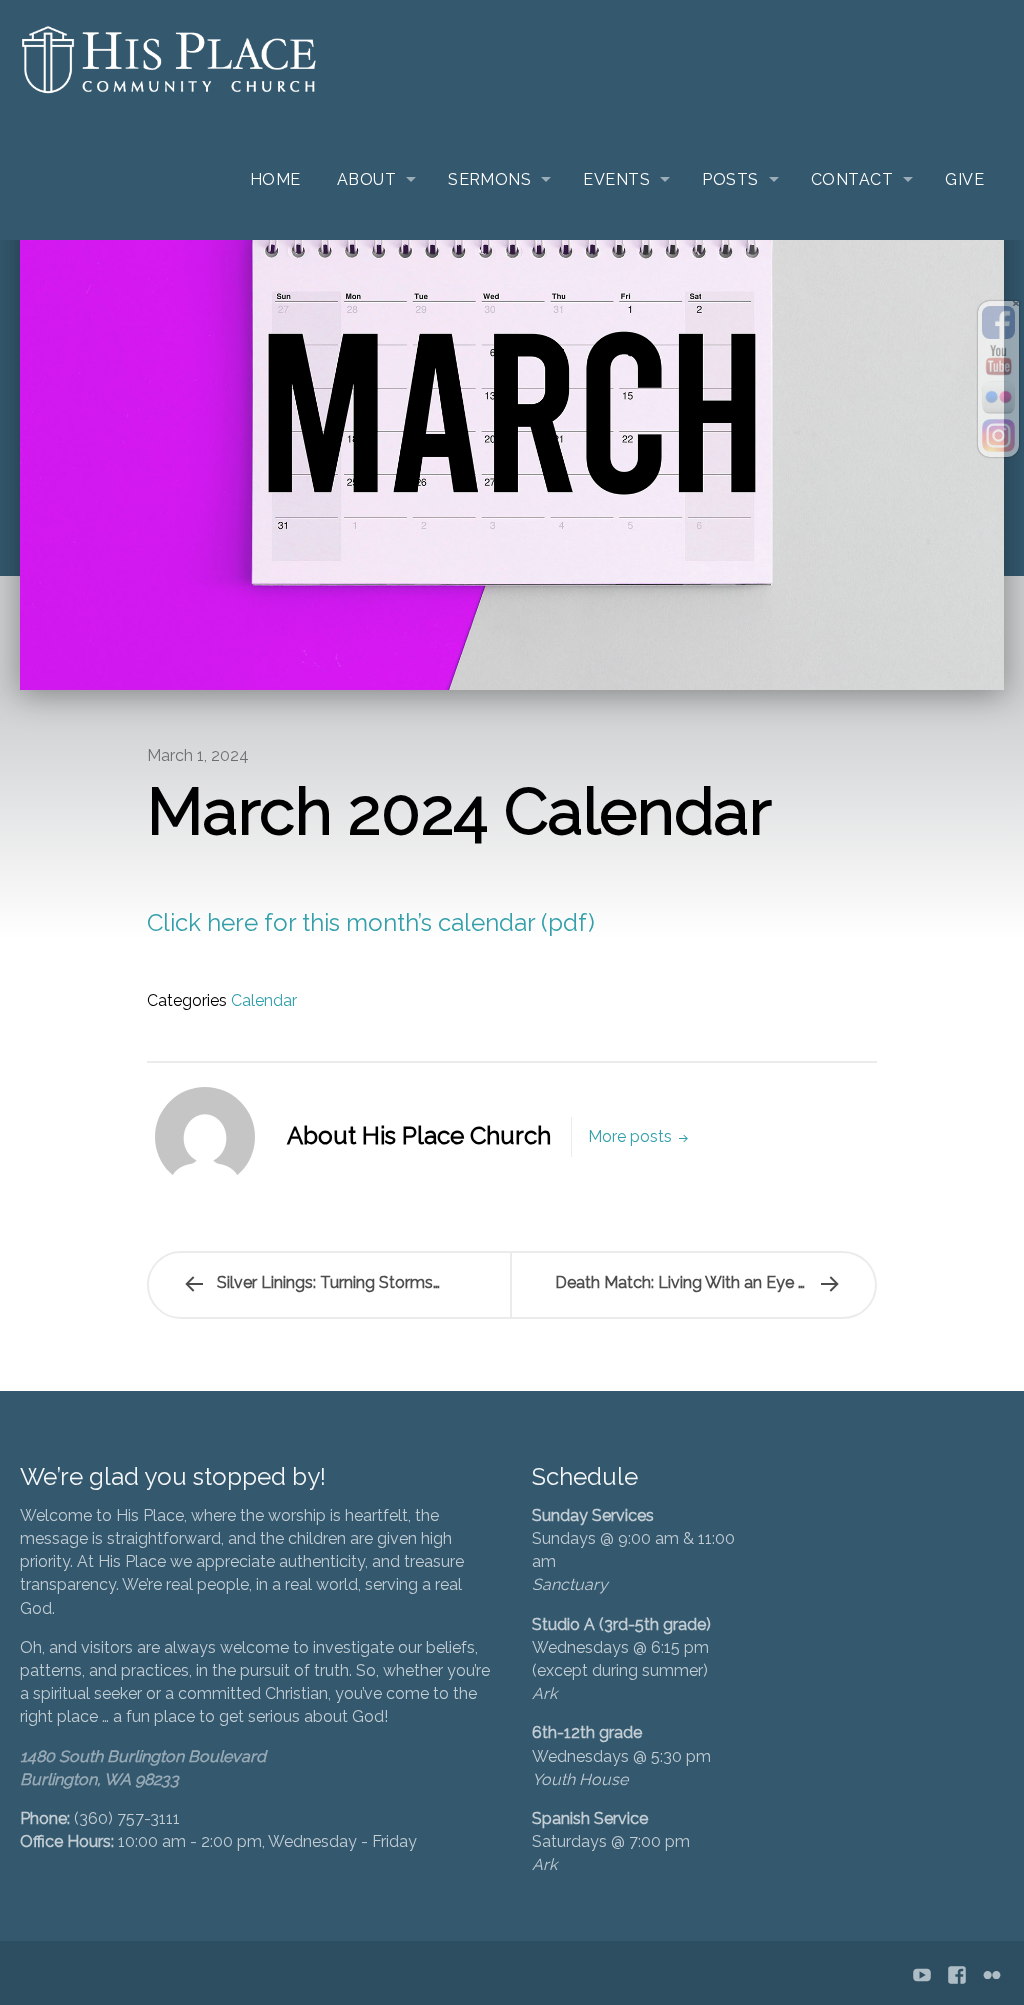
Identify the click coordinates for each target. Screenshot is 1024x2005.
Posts (730, 179)
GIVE (964, 179)
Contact (852, 179)
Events (616, 179)
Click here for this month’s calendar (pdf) (371, 922)
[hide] (1016, 304)
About (366, 179)
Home (275, 179)
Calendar (264, 1000)
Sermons (489, 179)
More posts (632, 1136)
